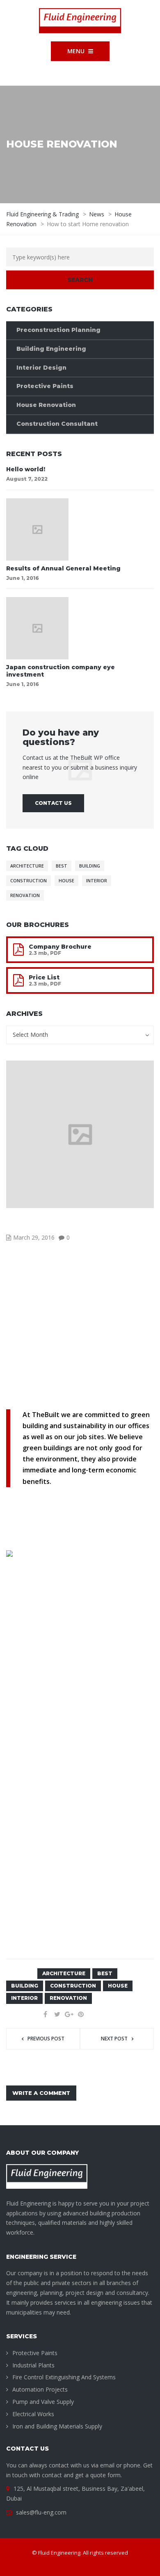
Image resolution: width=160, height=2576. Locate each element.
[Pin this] (81, 2014)
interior (97, 881)
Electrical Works (33, 2414)
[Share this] (45, 2014)
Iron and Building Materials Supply (57, 2426)
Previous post (46, 2039)
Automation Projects (40, 2389)
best (62, 866)
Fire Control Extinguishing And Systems (64, 2377)
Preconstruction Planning (58, 330)
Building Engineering (51, 349)
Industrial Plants (33, 2365)
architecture (27, 866)
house (66, 881)
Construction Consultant (57, 424)
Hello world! (26, 469)
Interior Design (41, 368)
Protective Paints (45, 386)
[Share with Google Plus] (69, 2014)
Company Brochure (60, 947)
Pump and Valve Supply (43, 2402)
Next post (114, 2039)
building (90, 866)
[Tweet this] (57, 2014)
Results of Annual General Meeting (63, 568)
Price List (44, 977)
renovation (25, 895)
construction (29, 881)
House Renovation (46, 405)
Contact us (53, 803)
